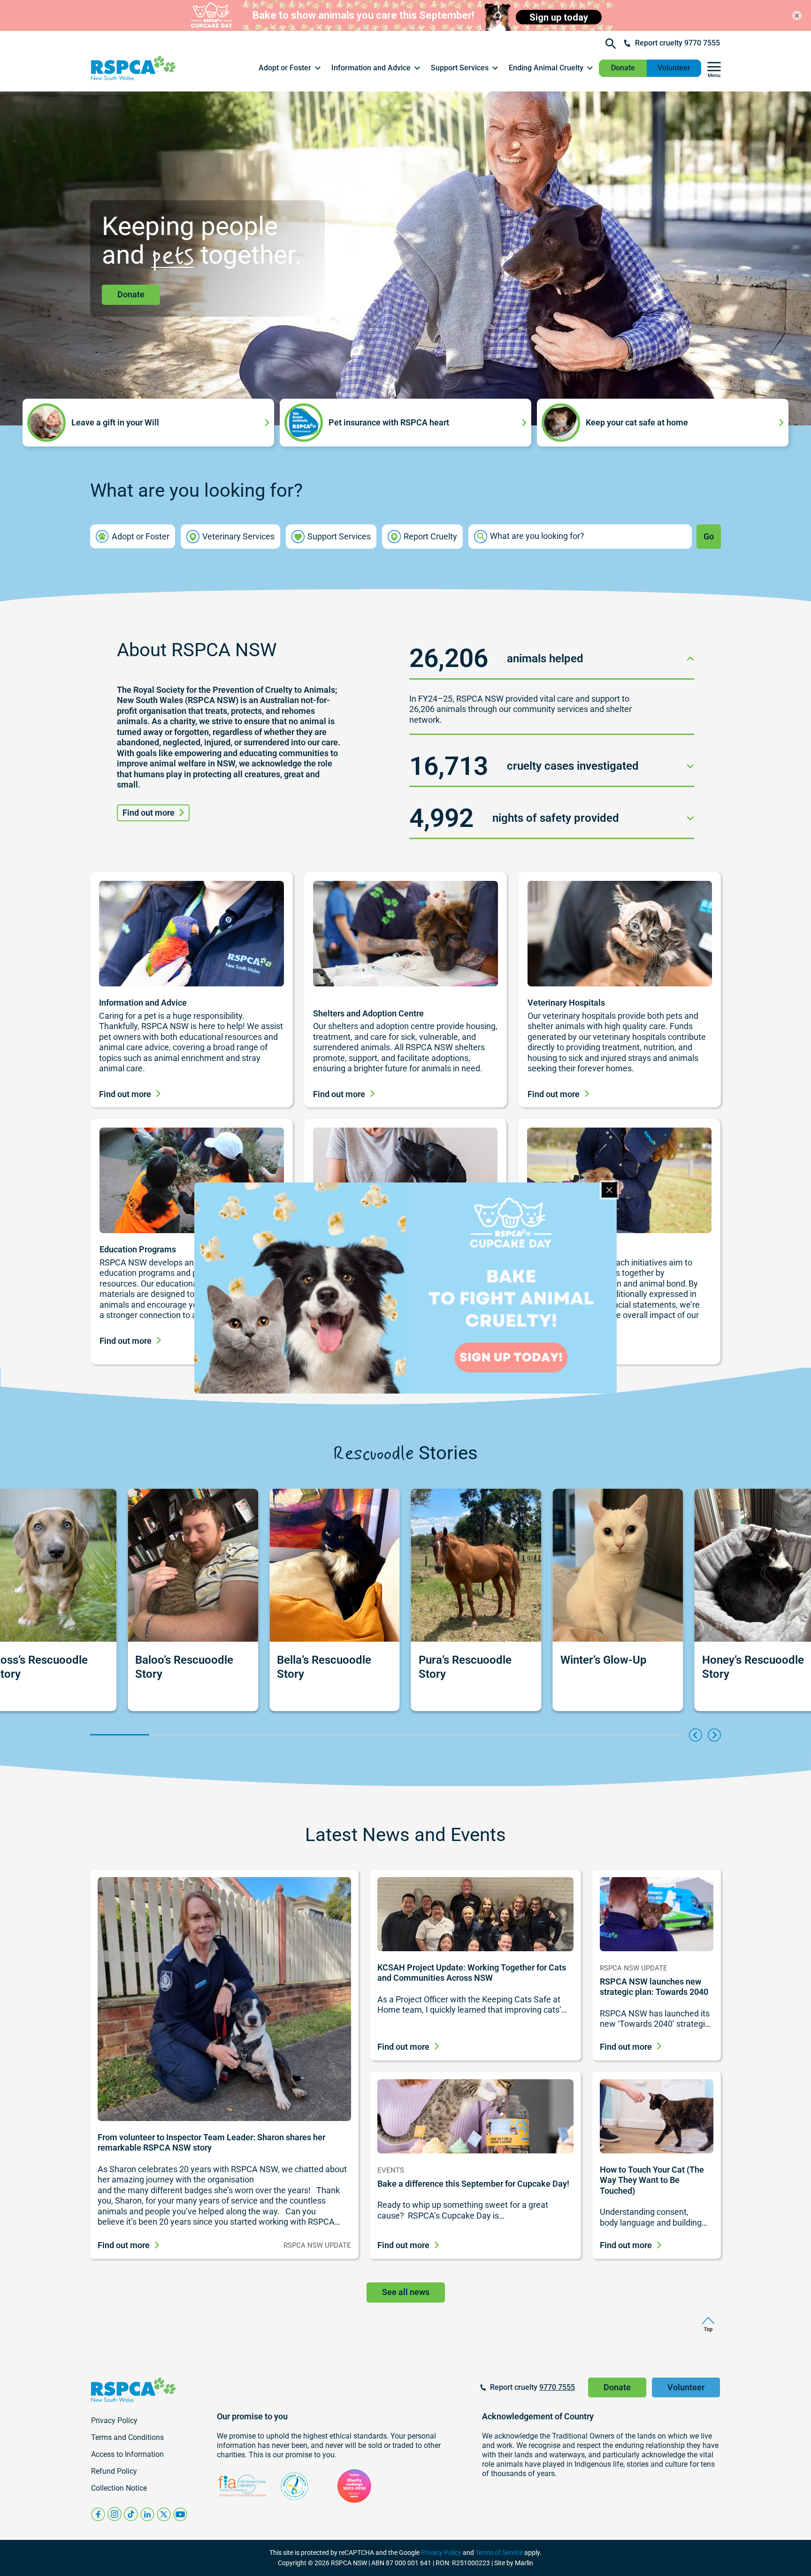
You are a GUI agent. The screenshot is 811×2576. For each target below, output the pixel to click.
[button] (290, 68)
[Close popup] (609, 1190)
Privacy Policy (441, 2553)
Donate (623, 68)
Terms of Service (499, 2553)
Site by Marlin (514, 2563)
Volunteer (674, 68)
